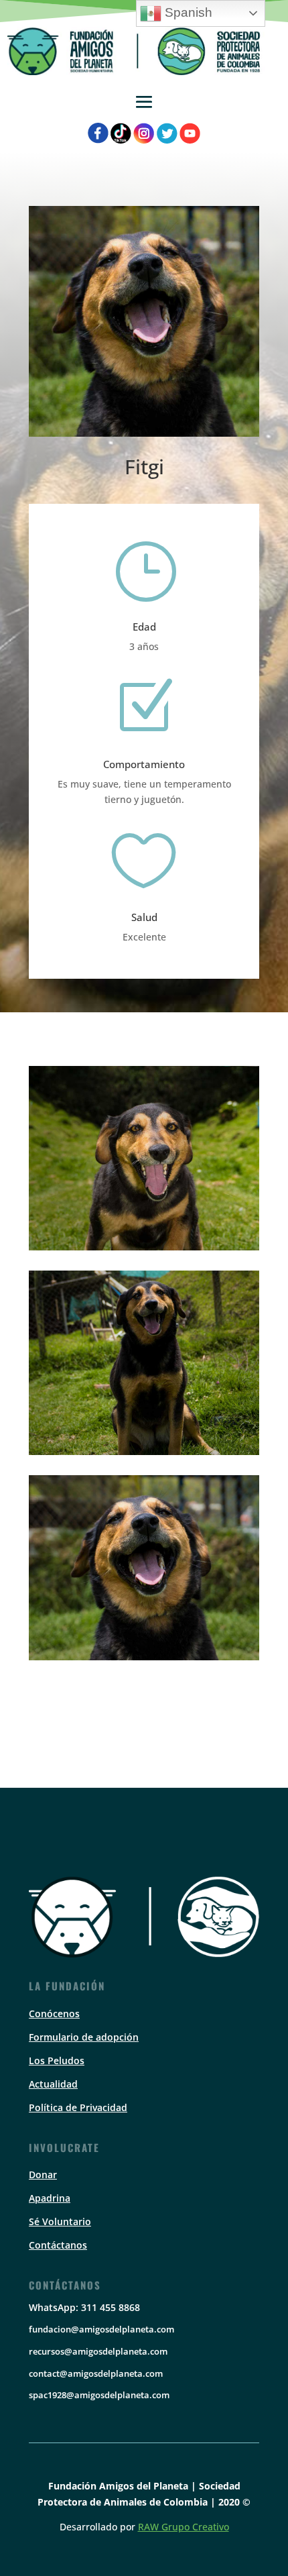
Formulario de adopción (84, 2037)
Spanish (187, 12)
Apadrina (50, 2198)
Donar (43, 2175)
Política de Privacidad (78, 2107)
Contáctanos (58, 2245)
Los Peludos (57, 2060)
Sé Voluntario (60, 2221)
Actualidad (53, 2084)
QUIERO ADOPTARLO (144, 1717)
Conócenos (54, 2014)
